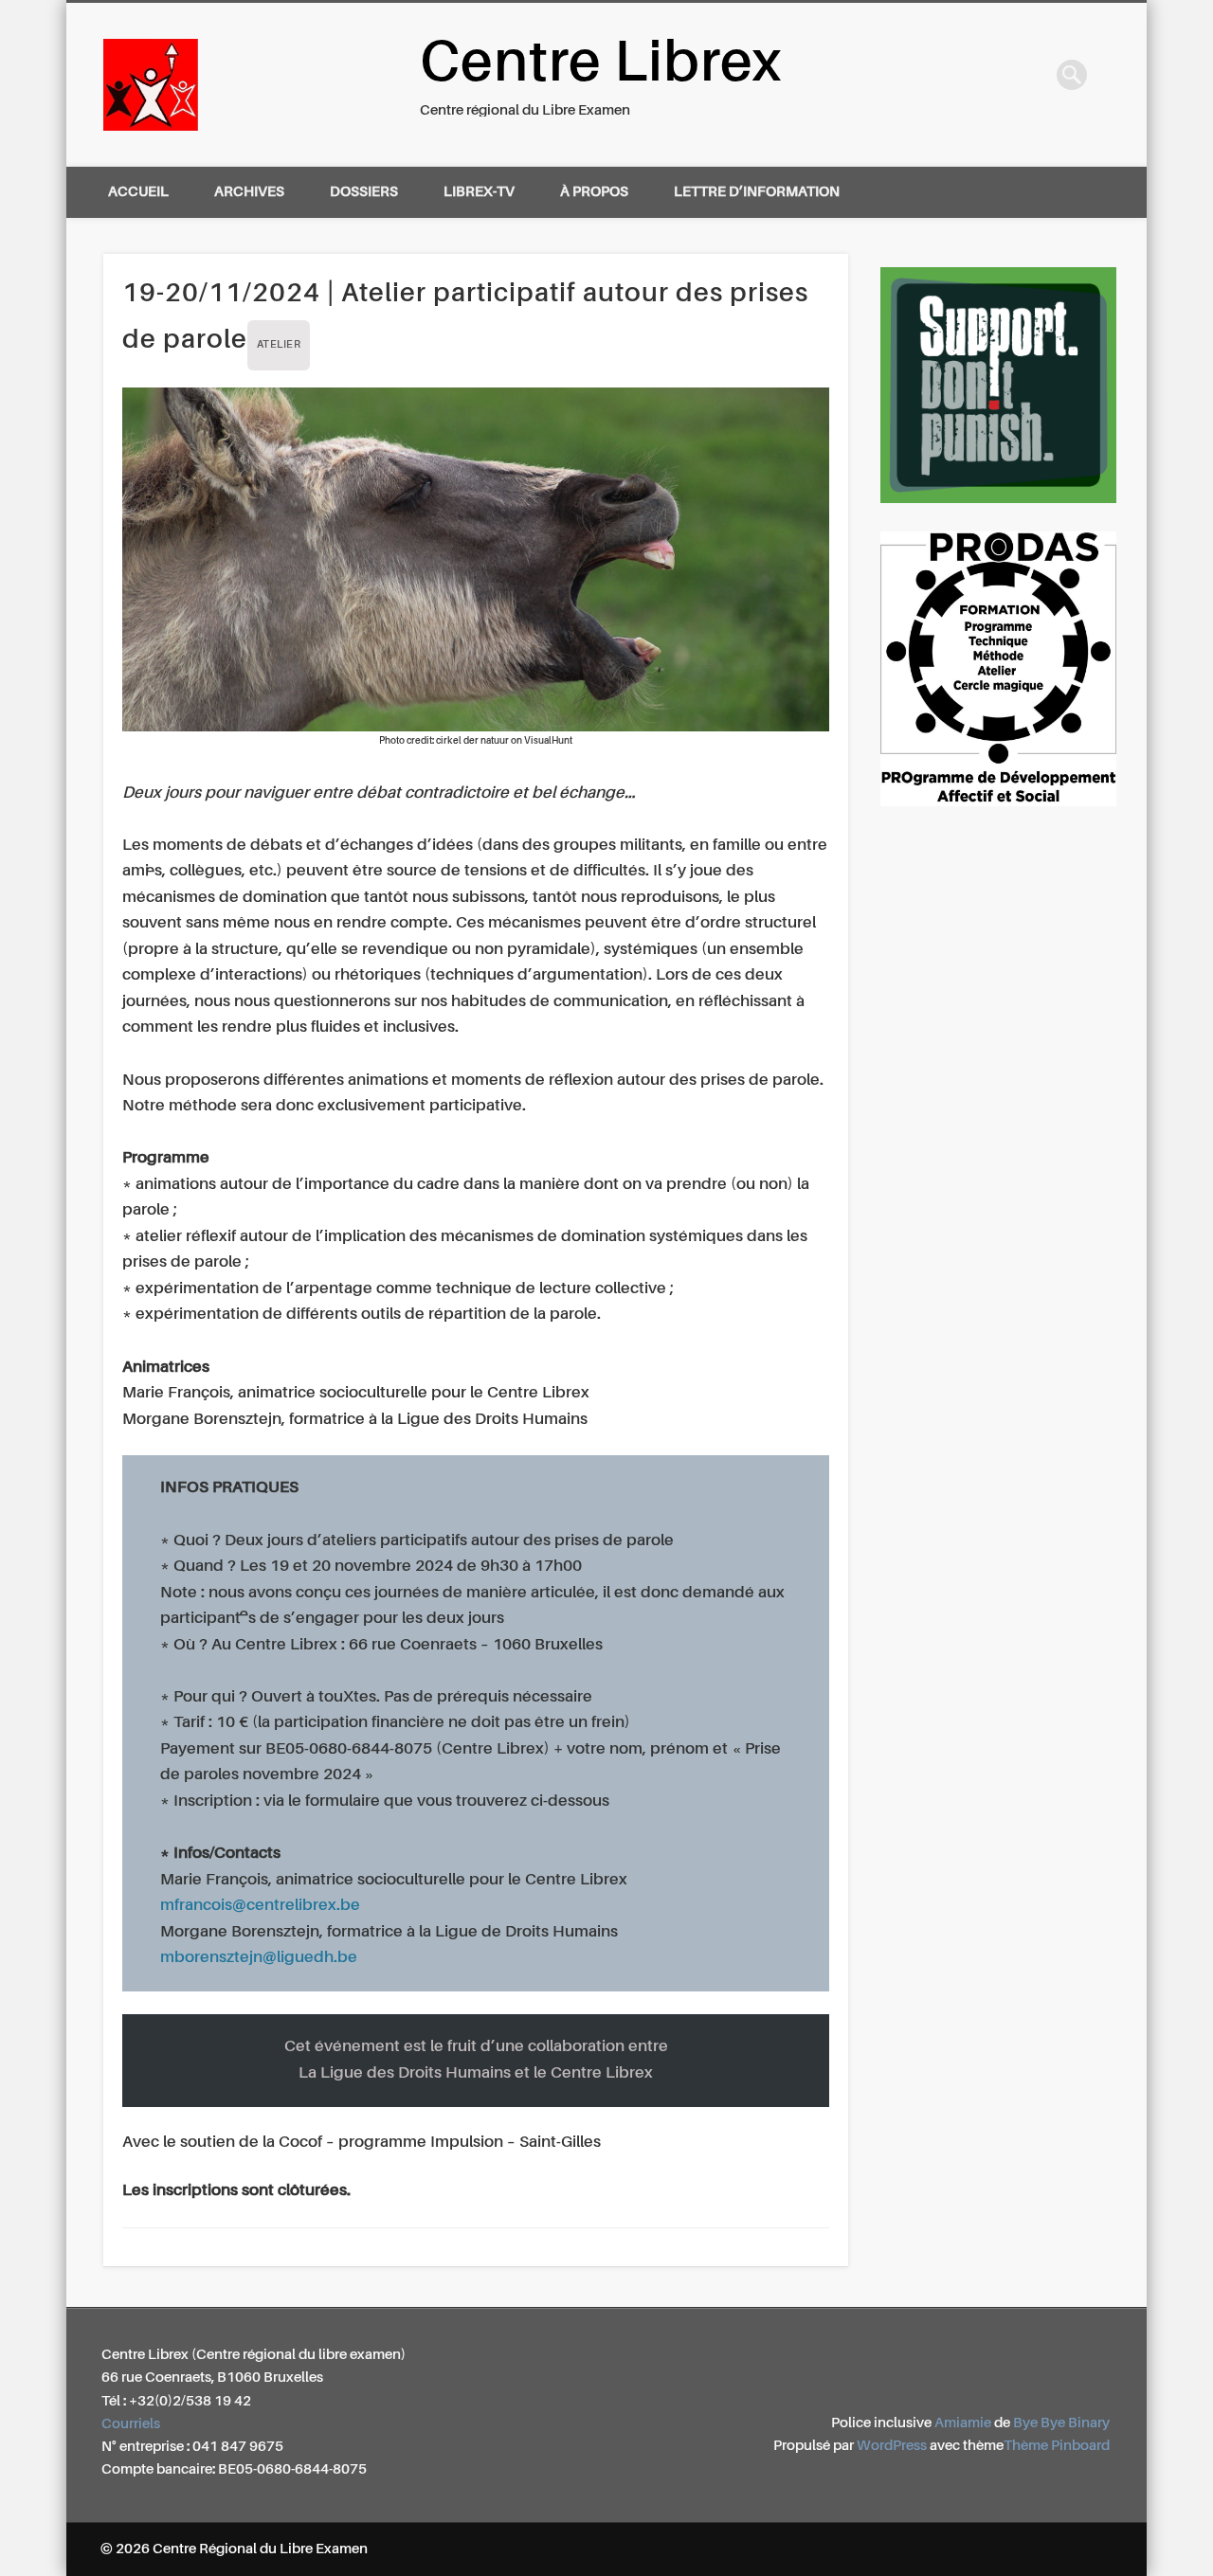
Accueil (138, 192)
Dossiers (364, 192)
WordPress (892, 2446)
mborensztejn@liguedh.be (259, 1958)
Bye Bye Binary (1061, 2423)
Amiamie (963, 2423)
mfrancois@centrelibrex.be (260, 1906)
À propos (594, 192)
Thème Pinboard (1057, 2446)
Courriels (131, 2424)
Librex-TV (479, 192)
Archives (249, 192)
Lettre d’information (757, 192)
